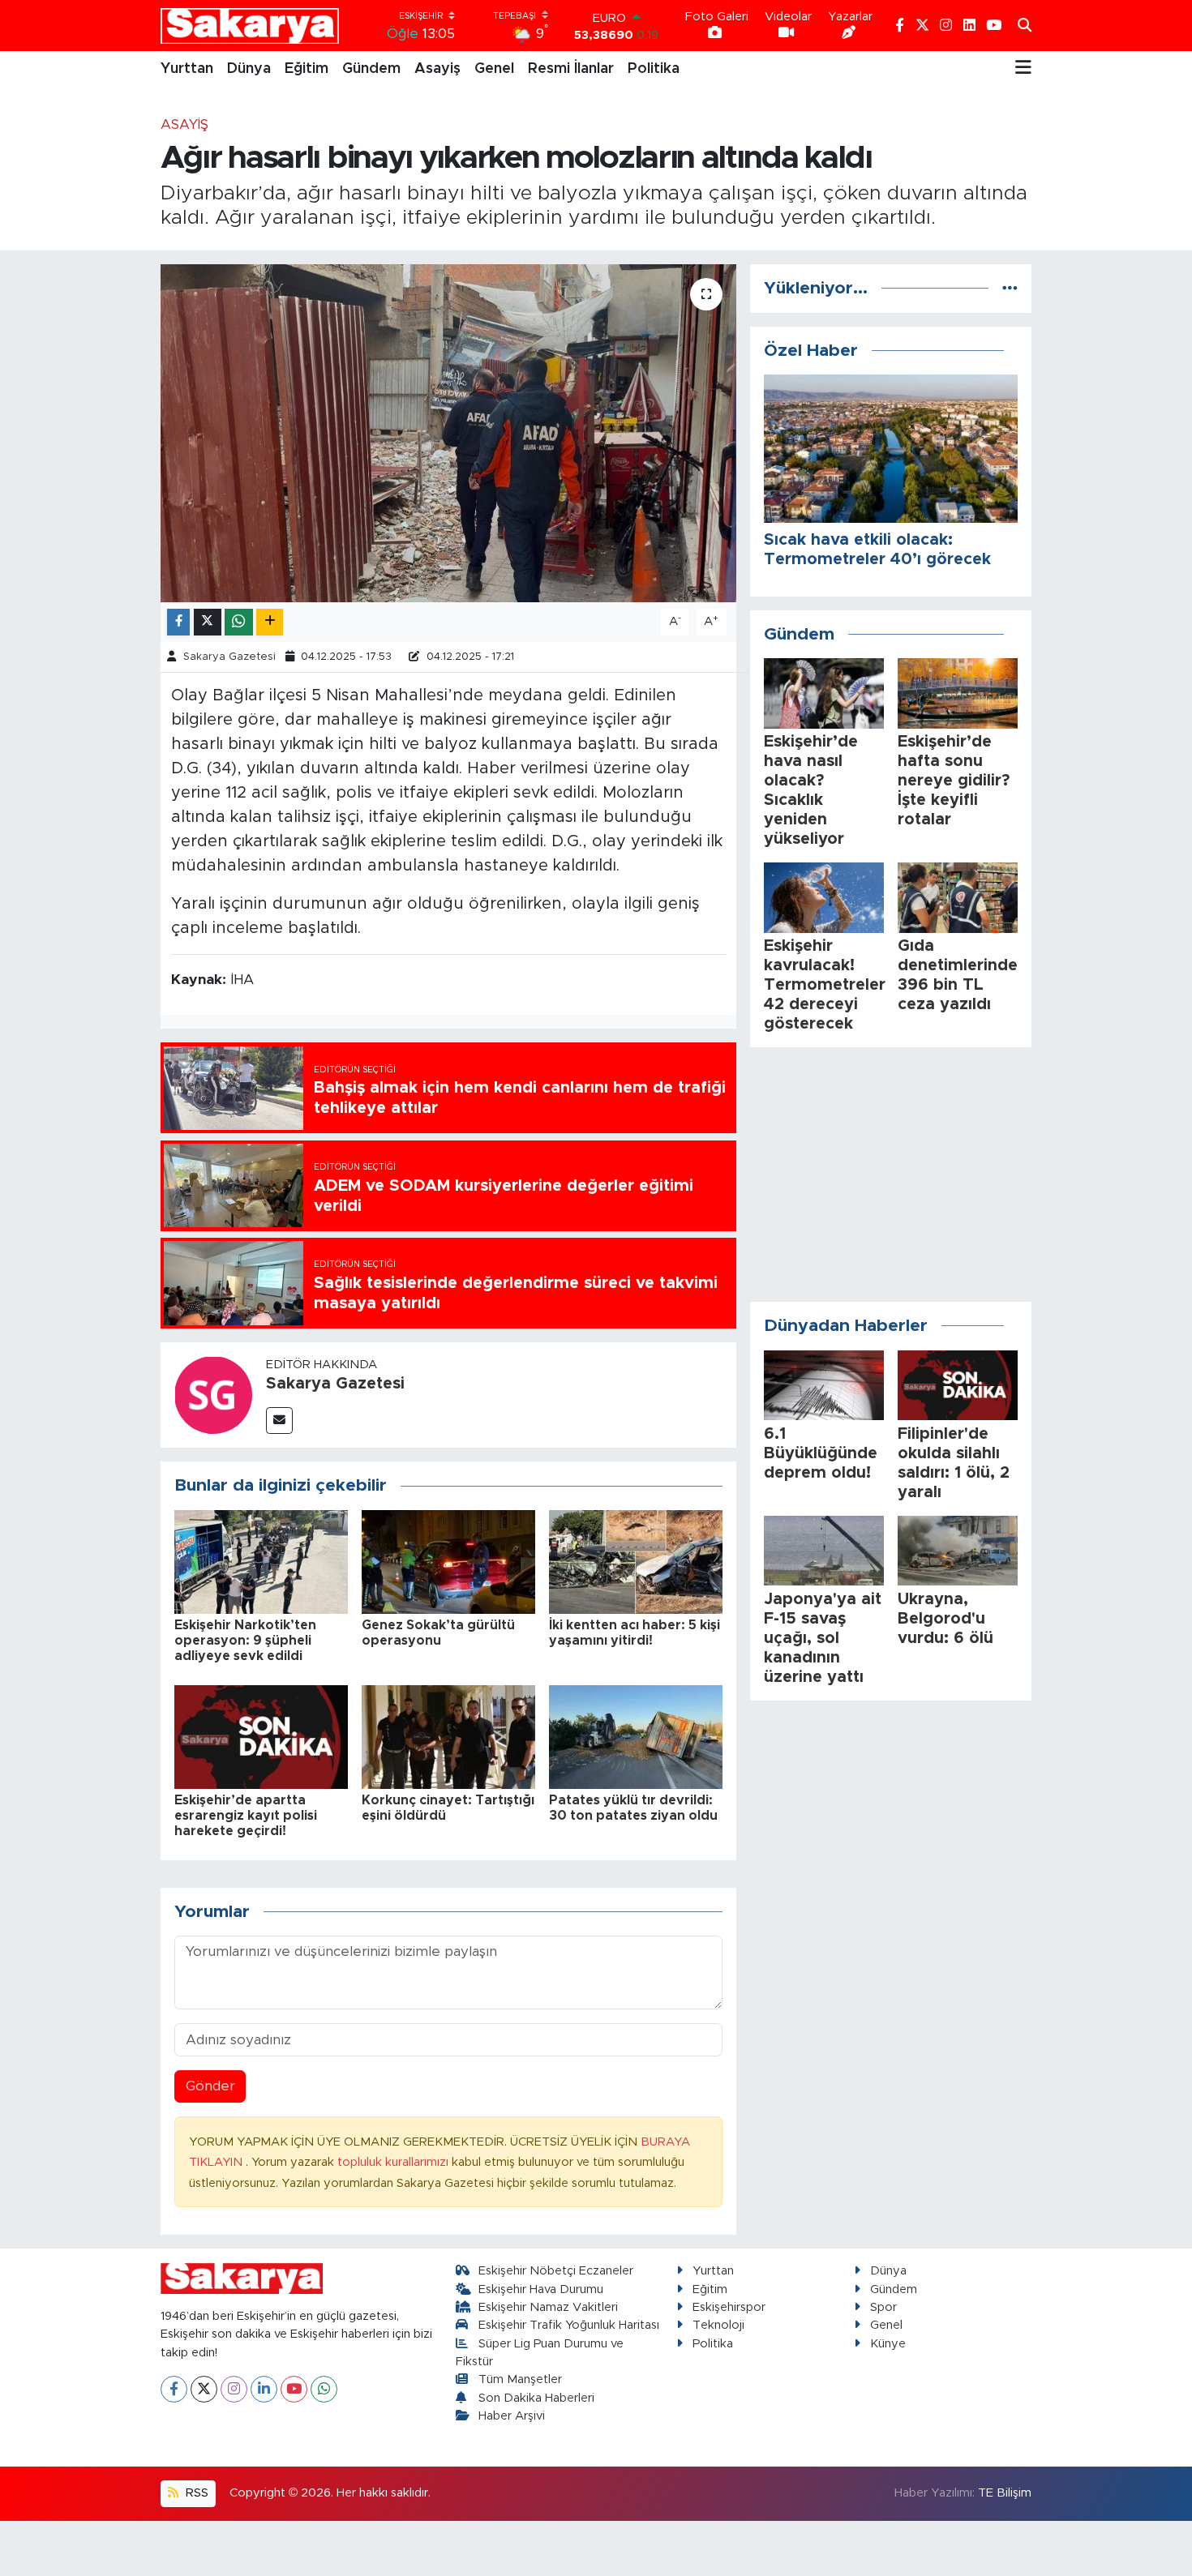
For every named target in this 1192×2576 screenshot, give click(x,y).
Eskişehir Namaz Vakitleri (548, 2307)
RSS (195, 2493)
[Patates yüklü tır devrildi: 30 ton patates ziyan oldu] (636, 1736)
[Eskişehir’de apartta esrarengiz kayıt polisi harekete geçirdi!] (261, 1736)
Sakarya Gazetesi (229, 657)
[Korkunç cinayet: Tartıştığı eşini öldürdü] (448, 1736)
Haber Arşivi (512, 2416)
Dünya (249, 69)
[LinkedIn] (264, 2389)
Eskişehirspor (729, 2307)
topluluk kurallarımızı (394, 2162)
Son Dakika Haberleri (536, 2398)
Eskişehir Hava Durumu (541, 2289)
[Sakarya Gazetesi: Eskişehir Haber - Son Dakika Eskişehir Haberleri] (250, 26)
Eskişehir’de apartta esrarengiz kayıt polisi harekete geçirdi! (246, 1816)
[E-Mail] (279, 1421)
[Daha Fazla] (270, 622)
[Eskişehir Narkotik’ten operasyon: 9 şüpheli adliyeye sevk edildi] (261, 1562)
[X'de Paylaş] (208, 622)
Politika (654, 69)
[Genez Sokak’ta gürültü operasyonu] (448, 1562)
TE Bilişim (1005, 2493)
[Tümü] (1010, 288)
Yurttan (187, 69)
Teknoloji (718, 2325)
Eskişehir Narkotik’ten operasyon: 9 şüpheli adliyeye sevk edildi (245, 1641)
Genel (494, 69)
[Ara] (1025, 26)
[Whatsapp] (324, 2389)
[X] (204, 2389)
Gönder (210, 2086)
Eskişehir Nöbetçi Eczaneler (556, 2271)
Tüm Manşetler (520, 2379)
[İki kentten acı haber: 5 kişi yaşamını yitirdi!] (636, 1562)
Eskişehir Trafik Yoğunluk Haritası (569, 2325)
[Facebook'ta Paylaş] (178, 622)
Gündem (371, 69)
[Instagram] (234, 2389)
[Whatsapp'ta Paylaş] (239, 622)
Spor (883, 2307)
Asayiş (437, 69)
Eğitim (307, 69)
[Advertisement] (891, 1175)
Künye (888, 2344)
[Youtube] (294, 2389)
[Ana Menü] (1023, 69)
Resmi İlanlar (571, 69)
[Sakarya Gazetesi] (213, 1395)
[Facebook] (174, 2389)
